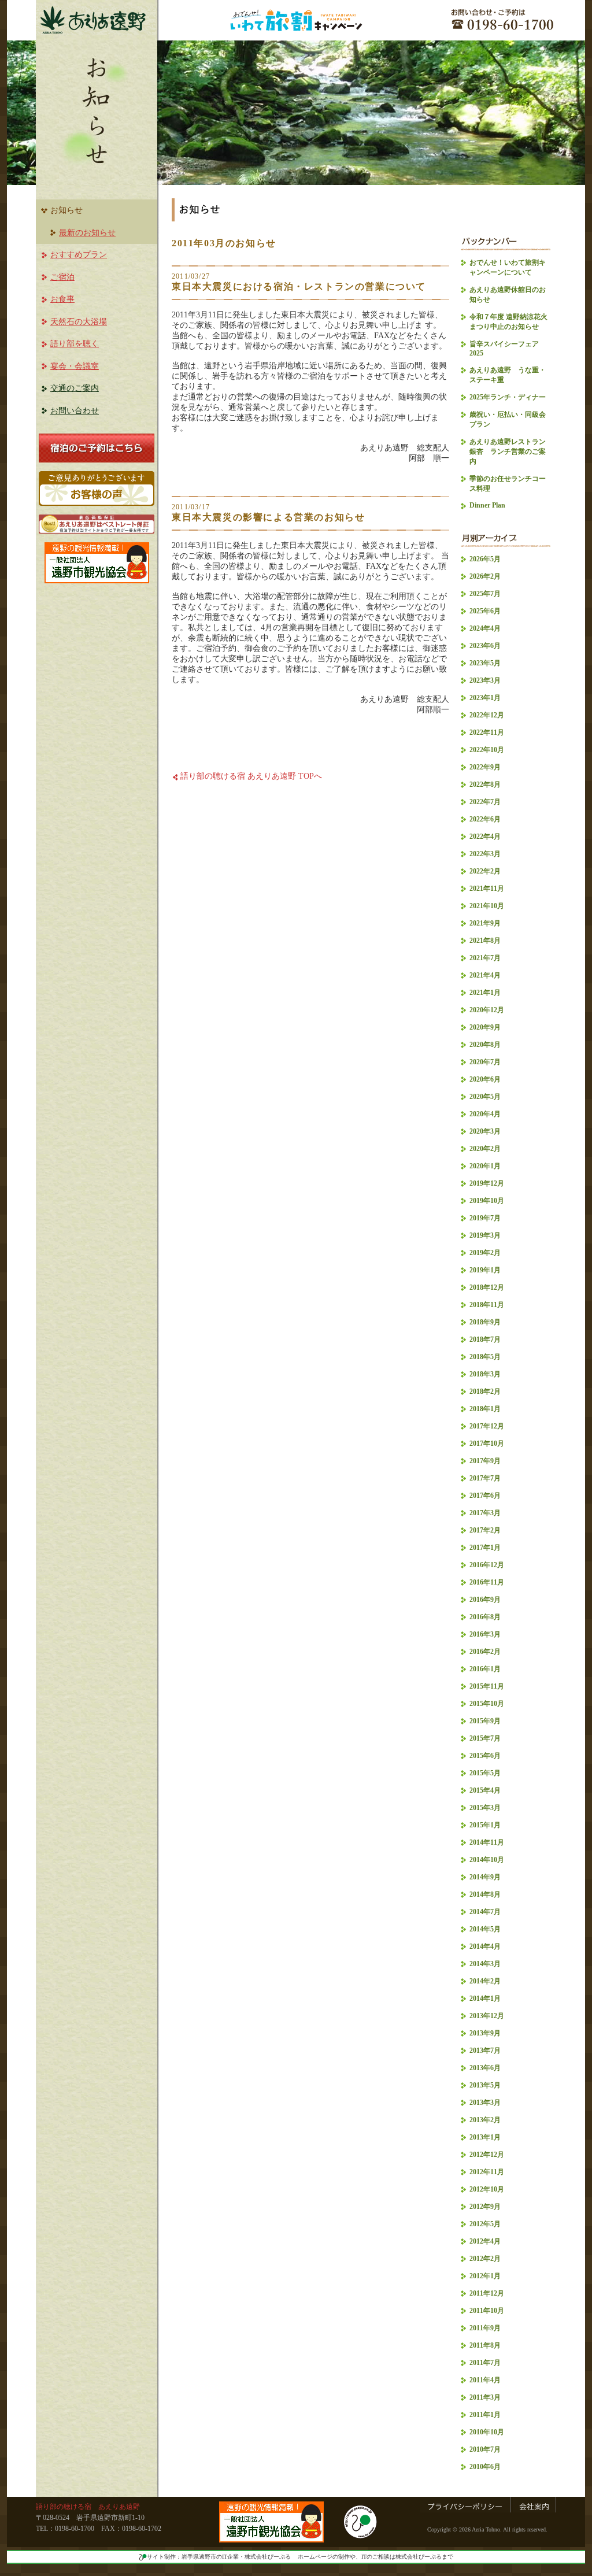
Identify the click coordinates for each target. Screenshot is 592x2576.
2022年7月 (485, 802)
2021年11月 (487, 889)
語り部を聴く (75, 344)
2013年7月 (485, 2051)
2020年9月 (485, 1027)
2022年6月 (485, 819)
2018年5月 (485, 1357)
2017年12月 (487, 1426)
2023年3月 (485, 680)
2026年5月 (485, 559)
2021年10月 (487, 906)
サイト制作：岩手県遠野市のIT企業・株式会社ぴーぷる (219, 2557)
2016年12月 (487, 1565)
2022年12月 (487, 715)
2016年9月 (485, 1600)
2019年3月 (485, 1235)
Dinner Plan (487, 505)
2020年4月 (485, 1114)
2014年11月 (487, 1842)
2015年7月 (485, 1738)
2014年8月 (485, 1894)
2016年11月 (487, 1582)
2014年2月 (485, 1981)
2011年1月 (485, 2415)
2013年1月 (485, 2137)
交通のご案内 (75, 388)
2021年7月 (485, 958)
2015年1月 (485, 1825)
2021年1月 (485, 993)
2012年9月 (485, 2207)
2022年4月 (485, 837)
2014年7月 (485, 1912)
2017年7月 (485, 1478)
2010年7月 (485, 2449)
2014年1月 (485, 1998)
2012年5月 (485, 2224)
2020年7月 (485, 1062)
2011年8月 (485, 2345)
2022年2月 (485, 871)
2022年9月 (485, 767)
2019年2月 (485, 1253)
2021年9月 (485, 923)
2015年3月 (485, 1808)
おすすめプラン (79, 255)
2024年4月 (485, 628)
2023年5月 (485, 663)
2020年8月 (485, 1045)
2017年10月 (487, 1444)
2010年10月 (487, 2432)
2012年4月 (485, 2241)
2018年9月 (485, 1322)
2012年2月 (485, 2259)
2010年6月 (485, 2467)
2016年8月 (485, 1617)
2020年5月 (485, 1097)
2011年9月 (485, 2328)
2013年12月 (487, 2016)
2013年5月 (485, 2085)
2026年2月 (485, 576)
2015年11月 (487, 1686)
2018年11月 (487, 1305)
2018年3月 (485, 1374)
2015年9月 (485, 1721)
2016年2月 (485, 1652)
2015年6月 (485, 1756)
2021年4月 (485, 975)
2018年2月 (485, 1391)
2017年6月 (485, 1496)
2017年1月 (485, 1548)
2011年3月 (485, 2397)
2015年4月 (485, 1790)
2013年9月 (485, 2033)
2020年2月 (485, 1149)
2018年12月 (487, 1287)
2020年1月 (485, 1166)
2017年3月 (485, 1513)
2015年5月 (485, 1773)
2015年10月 (487, 1704)
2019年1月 (485, 1270)
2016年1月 (485, 1669)
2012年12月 (487, 2155)
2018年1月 (485, 1409)
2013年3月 (485, 2103)
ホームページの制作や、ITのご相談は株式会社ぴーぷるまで (375, 2557)
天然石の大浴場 (79, 322)
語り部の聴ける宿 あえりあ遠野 (88, 2507)
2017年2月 (485, 1530)
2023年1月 (485, 698)
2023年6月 (485, 646)
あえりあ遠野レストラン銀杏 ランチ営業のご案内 (508, 451)
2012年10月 (487, 2189)
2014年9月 (485, 1877)
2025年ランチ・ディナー (508, 397)
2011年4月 (485, 2380)
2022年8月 (485, 784)
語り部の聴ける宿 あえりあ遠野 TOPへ (251, 776)
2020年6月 (485, 1079)
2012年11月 (487, 2172)
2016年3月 (485, 1634)
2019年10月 (487, 1201)
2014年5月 (485, 1929)
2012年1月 (485, 2276)
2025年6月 (485, 611)
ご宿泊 (62, 277)
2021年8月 (485, 941)
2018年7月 (485, 1339)
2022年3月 (485, 854)
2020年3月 (485, 1131)
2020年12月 (487, 1010)
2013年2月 (485, 2120)
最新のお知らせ (87, 233)
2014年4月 (485, 1946)
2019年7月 (485, 1218)
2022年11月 (487, 732)
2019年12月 (487, 1183)
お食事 (62, 299)
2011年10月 (487, 2311)
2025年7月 (485, 594)
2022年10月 (487, 750)
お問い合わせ (75, 411)
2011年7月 (485, 2363)
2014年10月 (487, 1860)
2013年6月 (485, 2068)
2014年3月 (485, 1964)
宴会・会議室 (75, 366)
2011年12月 (487, 2293)
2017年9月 (485, 1461)
